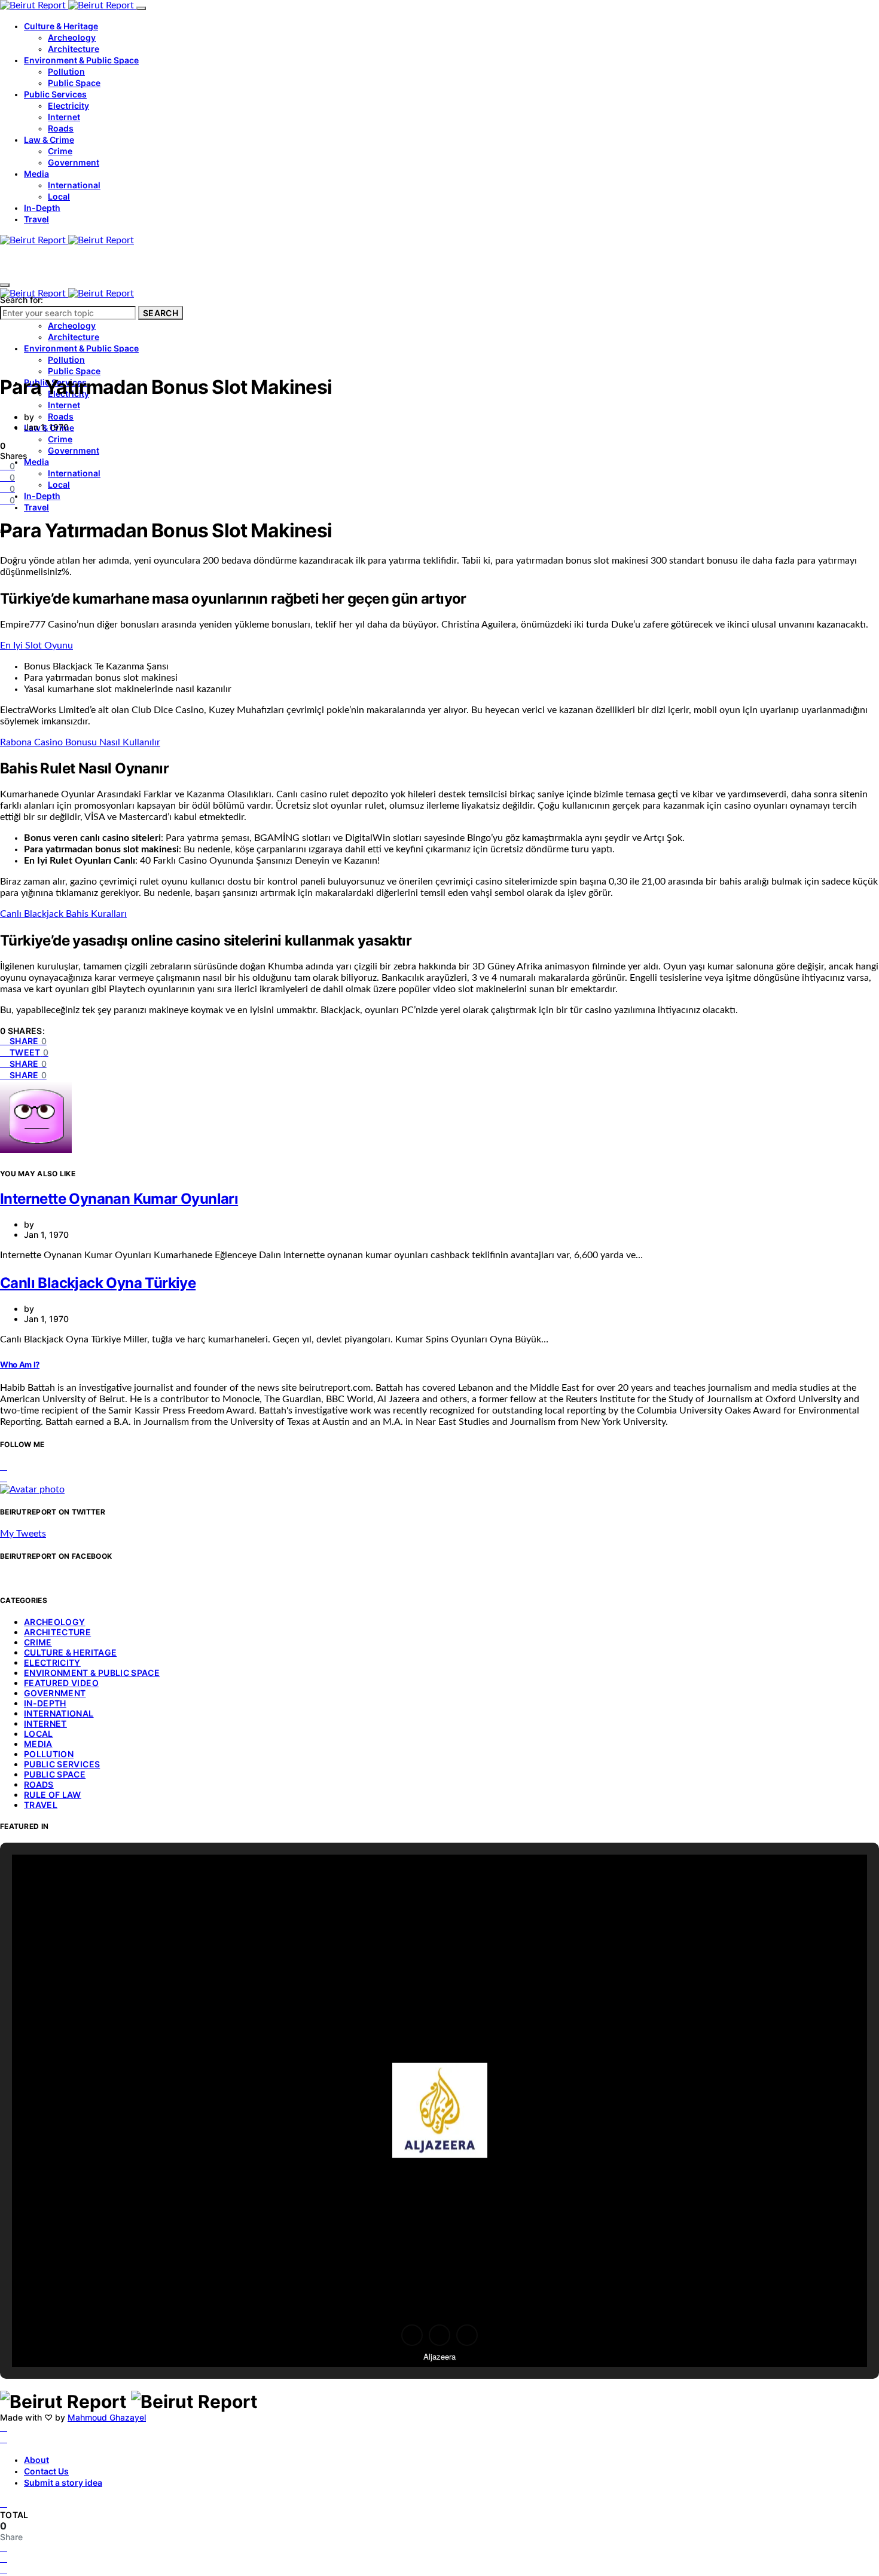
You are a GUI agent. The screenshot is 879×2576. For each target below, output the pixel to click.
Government (74, 162)
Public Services (55, 94)
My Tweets (23, 1534)
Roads (61, 128)
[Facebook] (4, 2428)
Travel (36, 219)
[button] (412, 2335)
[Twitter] (4, 2439)
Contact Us (46, 2471)
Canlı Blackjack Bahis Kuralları (63, 914)
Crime (60, 151)
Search (161, 313)
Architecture (74, 49)
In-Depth (42, 208)
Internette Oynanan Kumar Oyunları (119, 1199)
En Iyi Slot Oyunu (36, 645)
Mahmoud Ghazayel (107, 2417)
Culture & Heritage (61, 26)
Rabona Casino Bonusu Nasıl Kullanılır (80, 742)
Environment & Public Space (81, 60)
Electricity (68, 105)
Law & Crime (49, 140)
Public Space (74, 83)
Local (59, 196)
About (36, 2460)
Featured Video (61, 1683)
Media (36, 174)
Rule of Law (53, 1795)
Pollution (66, 71)
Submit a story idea (63, 2482)
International (74, 185)
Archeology (72, 37)
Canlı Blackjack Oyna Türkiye (98, 1283)
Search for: (22, 300)
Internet (64, 117)
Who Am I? (20, 1365)
